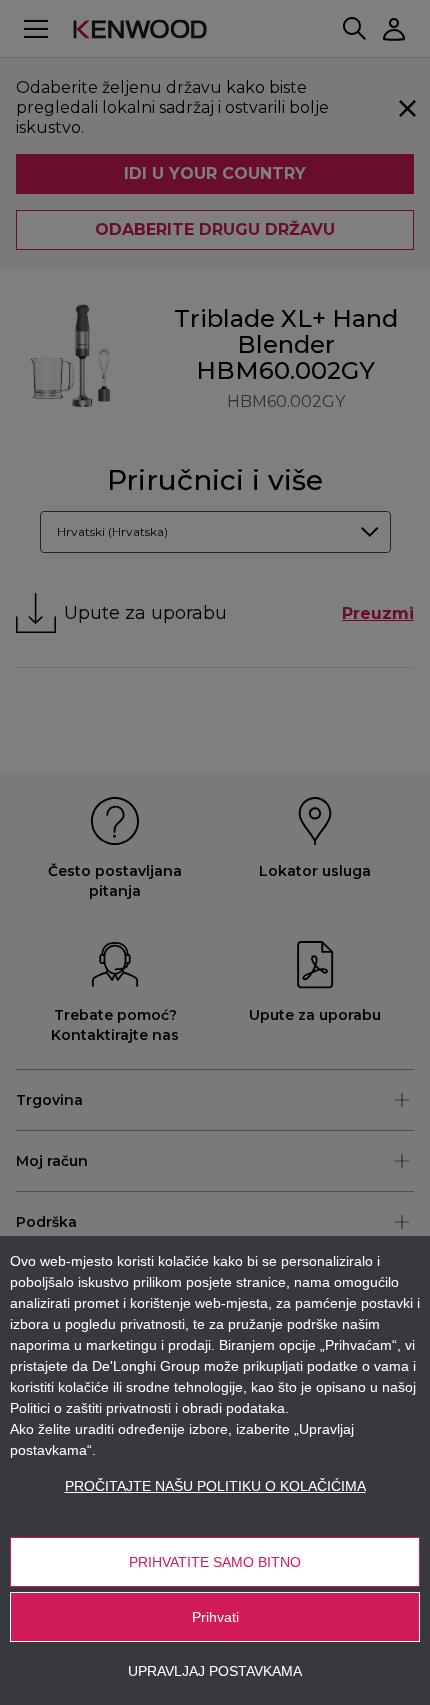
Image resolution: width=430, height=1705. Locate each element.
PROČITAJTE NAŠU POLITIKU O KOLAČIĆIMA (215, 1486)
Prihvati (215, 1617)
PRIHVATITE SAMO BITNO (215, 1562)
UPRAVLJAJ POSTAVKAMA (215, 1671)
